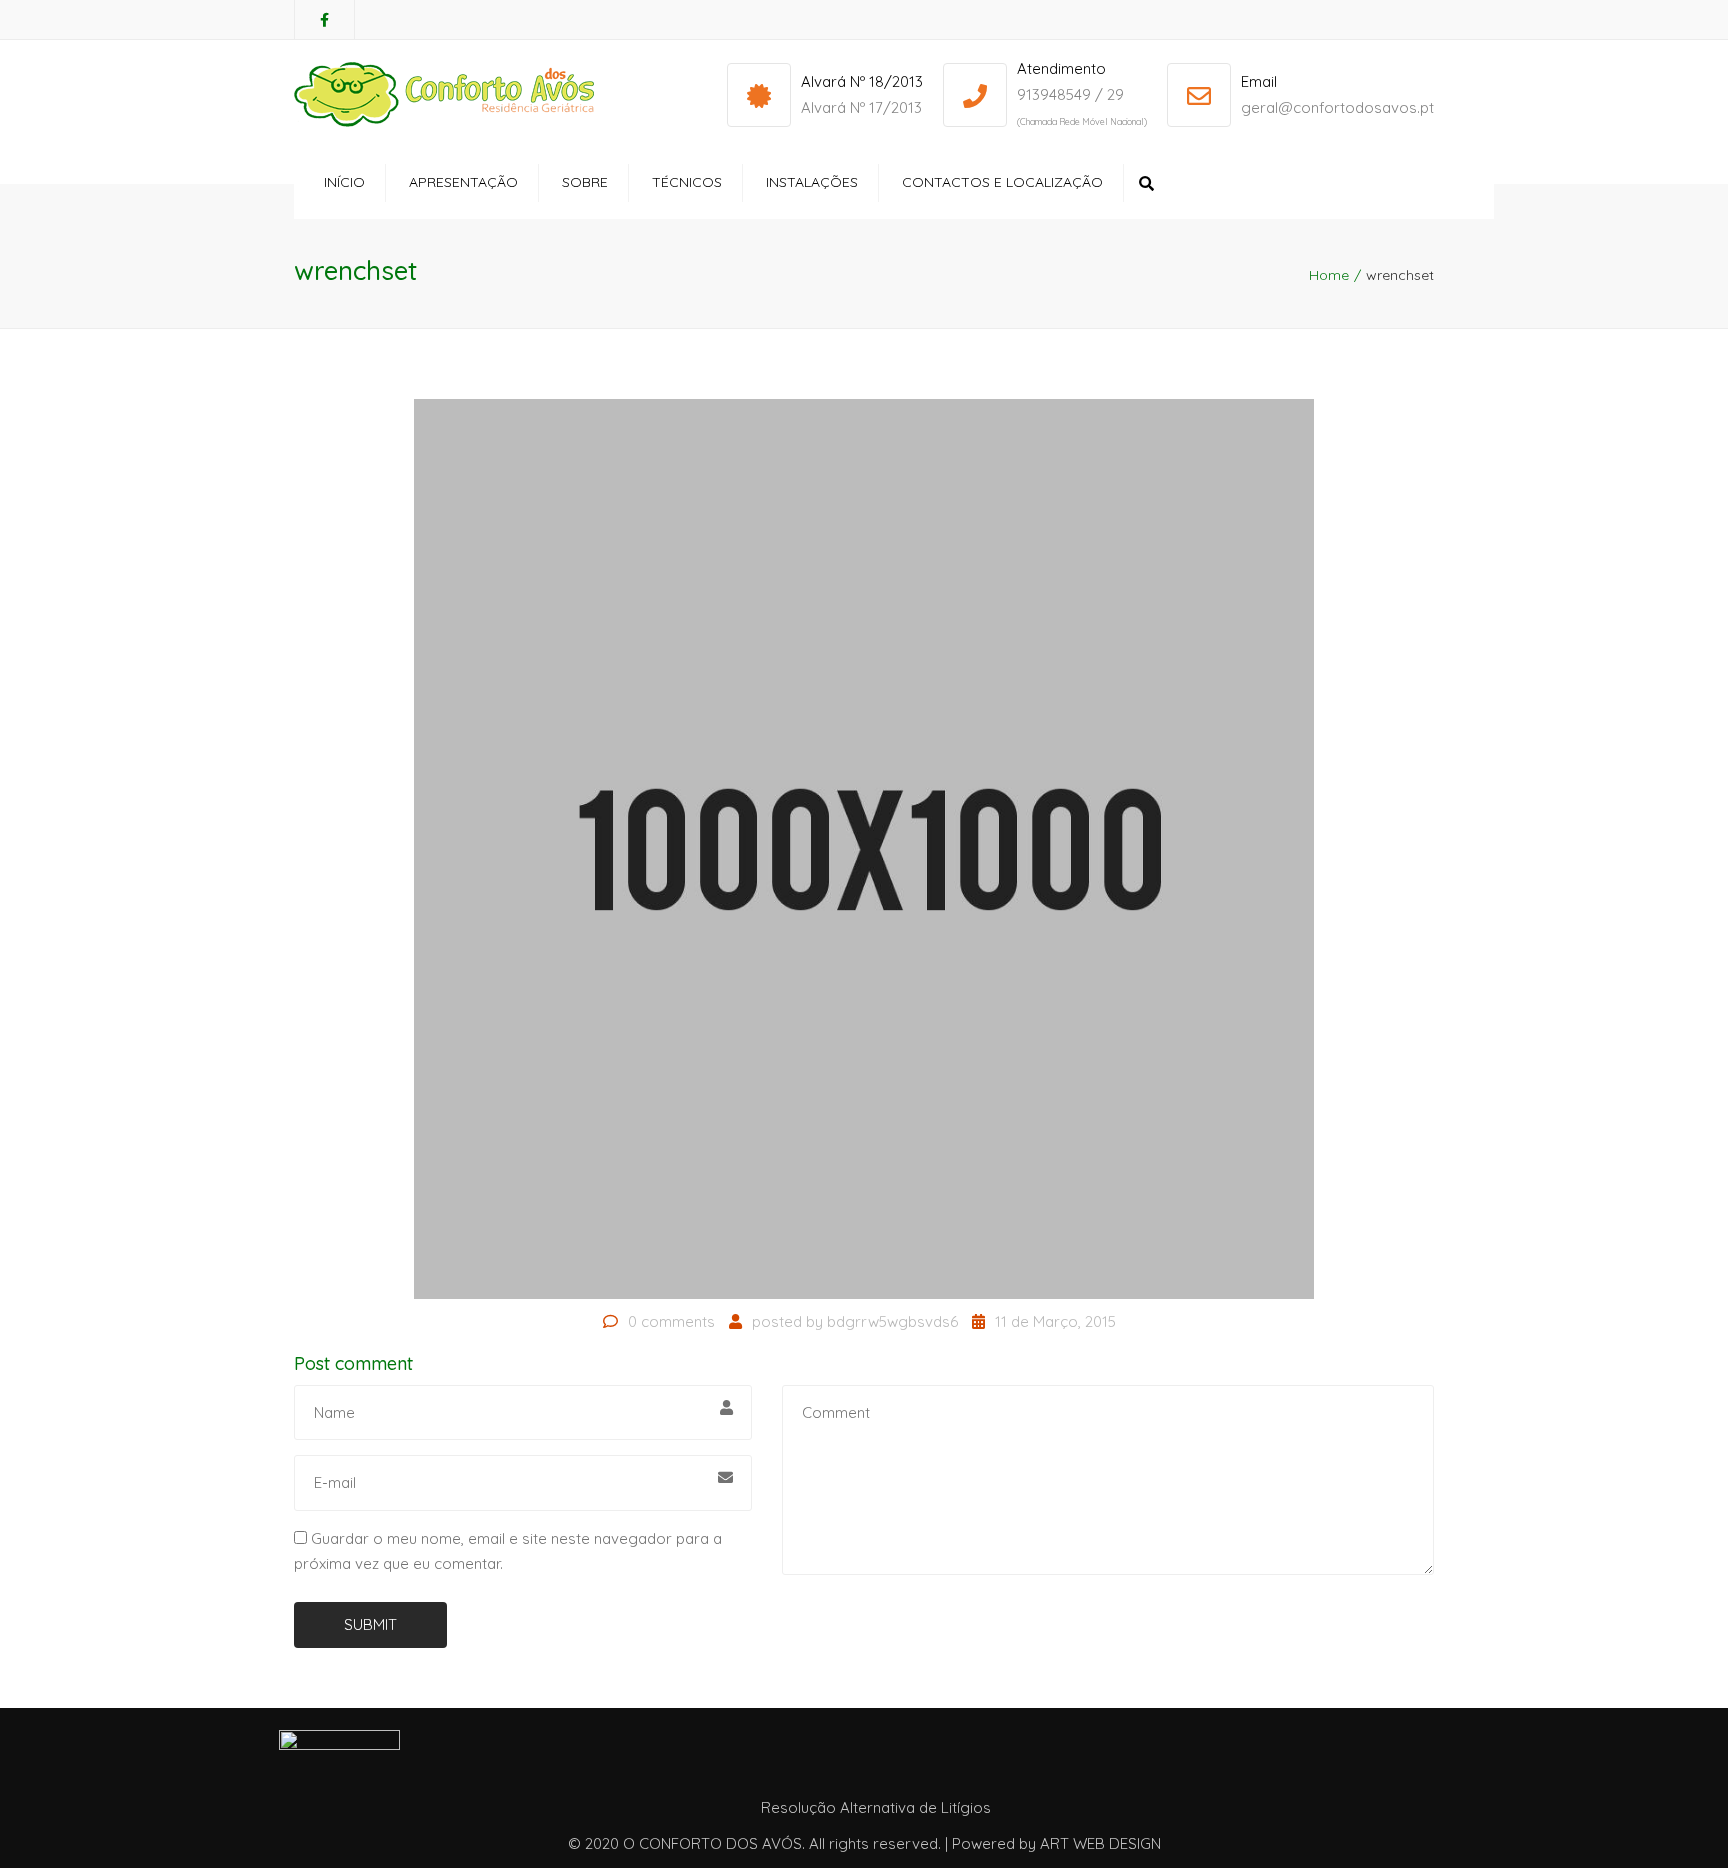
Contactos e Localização (1002, 182)
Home (1329, 275)
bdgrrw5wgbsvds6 (892, 1321)
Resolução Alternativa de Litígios (876, 1807)
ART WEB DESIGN (1100, 1843)
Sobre (585, 182)
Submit (370, 1624)
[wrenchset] (864, 847)
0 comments (671, 1321)
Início (344, 182)
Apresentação (463, 182)
